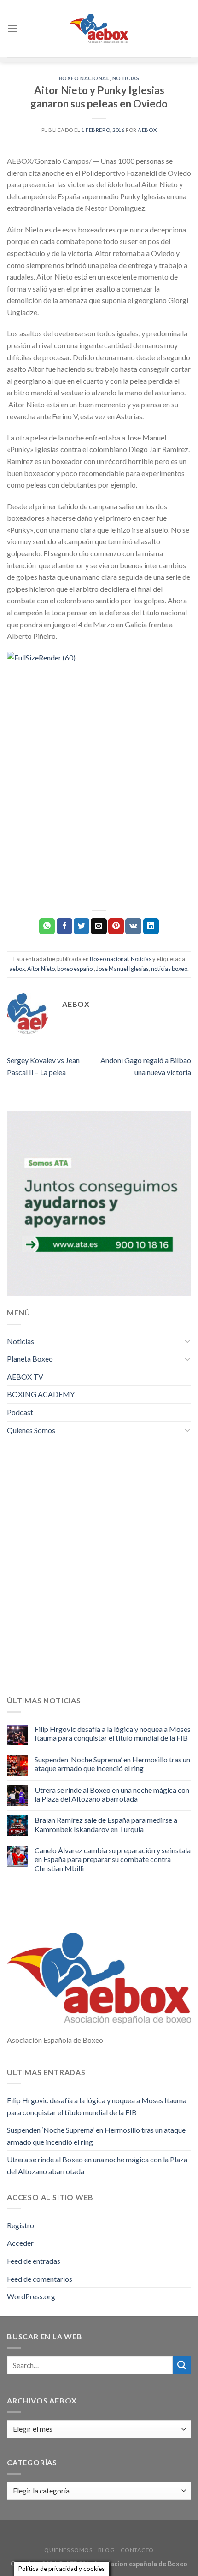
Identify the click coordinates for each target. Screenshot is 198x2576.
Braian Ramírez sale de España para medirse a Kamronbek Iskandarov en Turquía (106, 1824)
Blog (106, 2550)
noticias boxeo (169, 969)
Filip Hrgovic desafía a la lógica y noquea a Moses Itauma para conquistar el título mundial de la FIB (113, 1733)
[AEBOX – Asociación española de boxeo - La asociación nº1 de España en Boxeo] (99, 28)
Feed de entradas (34, 2261)
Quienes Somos (31, 1430)
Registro (20, 2225)
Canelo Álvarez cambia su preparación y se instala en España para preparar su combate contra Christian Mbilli (113, 1859)
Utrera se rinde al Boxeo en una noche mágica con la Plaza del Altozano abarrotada (112, 1794)
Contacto (137, 2550)
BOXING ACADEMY (41, 1394)
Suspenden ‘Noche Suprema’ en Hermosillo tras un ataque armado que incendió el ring (112, 1764)
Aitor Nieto (41, 969)
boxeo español (76, 969)
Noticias (126, 78)
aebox (147, 130)
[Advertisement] (99, 801)
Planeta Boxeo (30, 1359)
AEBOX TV (25, 1377)
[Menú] (12, 28)
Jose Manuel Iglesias (122, 969)
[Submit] (182, 2365)
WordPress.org (31, 2296)
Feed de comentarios (40, 2279)
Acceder (20, 2243)
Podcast (20, 1412)
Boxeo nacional (84, 78)
